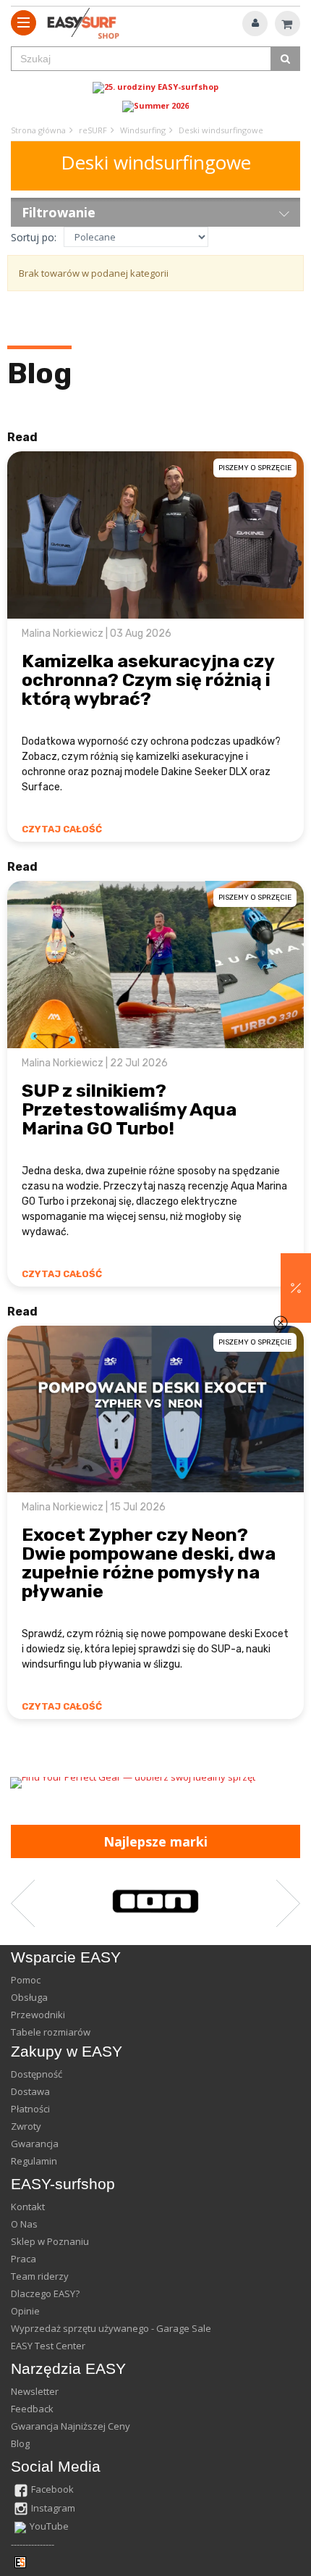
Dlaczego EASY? (45, 2293)
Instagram (53, 2508)
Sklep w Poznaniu (50, 2241)
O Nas (24, 2224)
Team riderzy (40, 2276)
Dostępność (37, 2074)
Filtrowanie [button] (59, 212)
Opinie (25, 2311)
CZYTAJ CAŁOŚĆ (62, 829)
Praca (24, 2259)
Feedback (32, 2409)
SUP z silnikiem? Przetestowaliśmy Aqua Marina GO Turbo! (129, 1109)
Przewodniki (38, 2015)
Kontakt (28, 2207)
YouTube (49, 2526)
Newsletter (35, 2391)
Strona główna (38, 130)
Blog (39, 373)
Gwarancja (35, 2144)
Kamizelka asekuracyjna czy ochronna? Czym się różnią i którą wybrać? (148, 680)
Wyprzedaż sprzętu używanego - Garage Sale (111, 2328)
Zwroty (26, 2126)
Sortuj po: (34, 237)
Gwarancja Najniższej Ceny (71, 2426)
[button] (296, 1288)
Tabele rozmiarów (51, 2032)
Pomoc (26, 1980)
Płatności (30, 2109)
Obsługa (29, 1997)
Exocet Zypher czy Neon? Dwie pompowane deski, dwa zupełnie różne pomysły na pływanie (149, 1563)
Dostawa (30, 2091)
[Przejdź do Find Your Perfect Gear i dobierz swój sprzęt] (155, 1783)
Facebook (52, 2489)
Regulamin (34, 2161)
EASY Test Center (48, 2346)
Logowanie (255, 24)
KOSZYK (287, 24)
